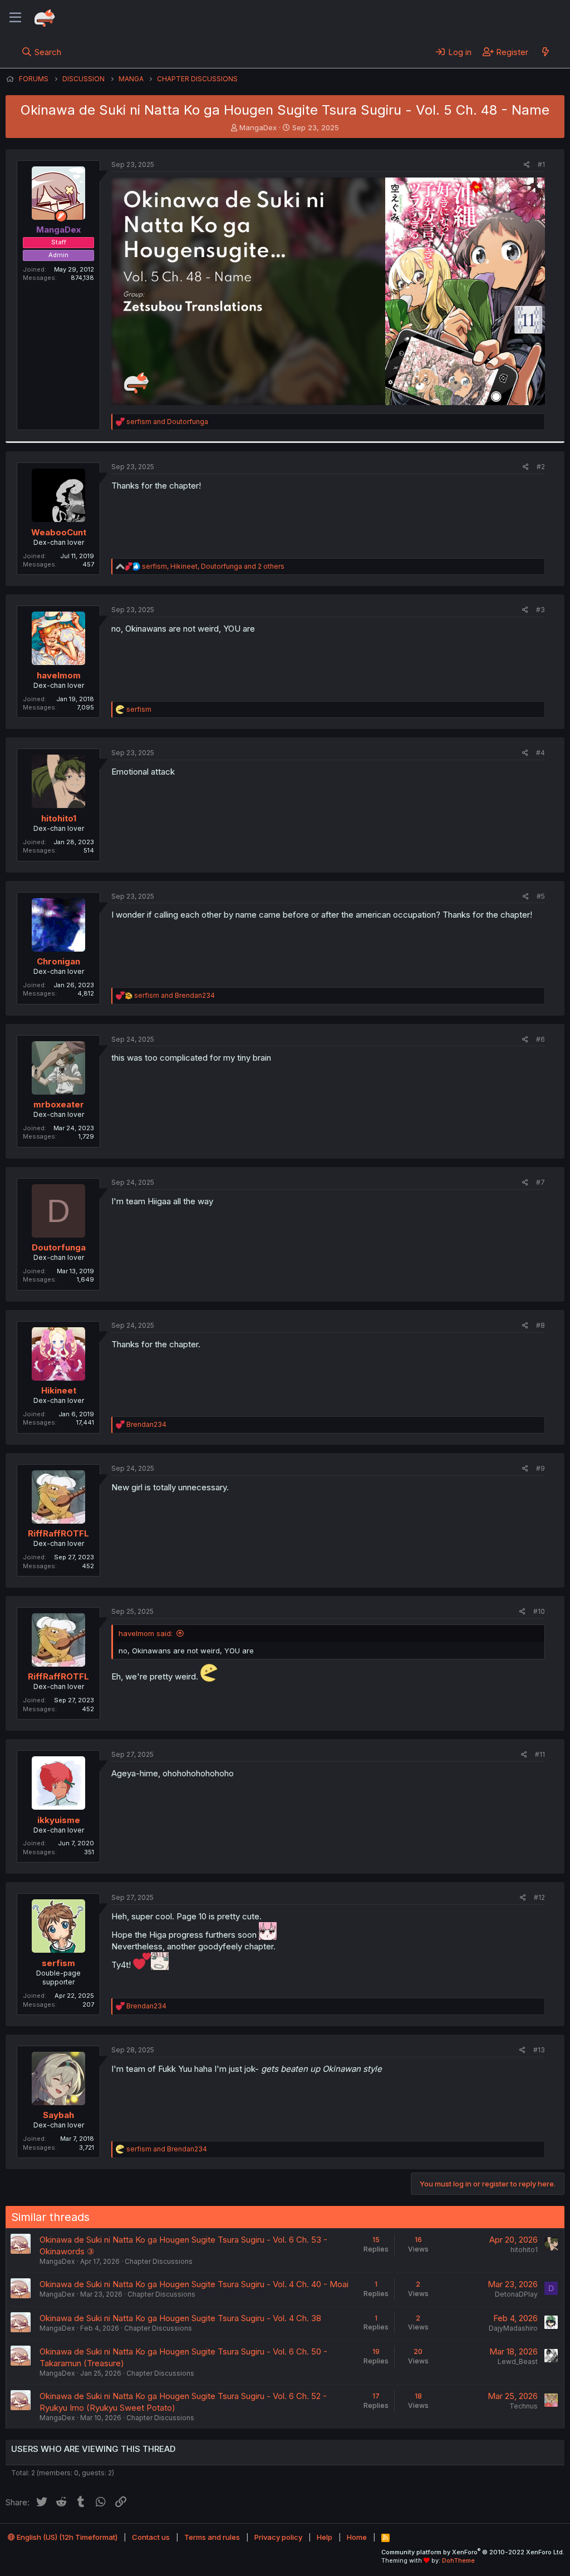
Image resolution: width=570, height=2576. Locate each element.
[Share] (527, 165)
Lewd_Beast (518, 2361)
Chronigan (58, 961)
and (167, 422)
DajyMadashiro (513, 2328)
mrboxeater (59, 1104)
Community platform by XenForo (473, 2552)
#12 (539, 1897)
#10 (539, 1611)
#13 (539, 2050)
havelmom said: (146, 1633)
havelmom (59, 675)
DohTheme (458, 2560)
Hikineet (59, 1390)
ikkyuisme (59, 1820)
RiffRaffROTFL (58, 1533)
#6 (540, 1039)
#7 (540, 1182)
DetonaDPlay (516, 2294)
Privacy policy (278, 2537)
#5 (541, 896)
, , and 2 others (213, 566)
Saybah (58, 2115)
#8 (540, 1325)
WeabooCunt (59, 532)
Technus (524, 2406)
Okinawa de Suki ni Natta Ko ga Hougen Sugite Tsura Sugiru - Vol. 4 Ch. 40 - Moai (194, 2284)
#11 (540, 1754)
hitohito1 (59, 818)
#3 (540, 610)
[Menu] (15, 18)
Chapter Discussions (159, 2261)
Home (357, 2537)
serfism (58, 1963)
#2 (541, 467)
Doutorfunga (59, 1247)
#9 (540, 1468)
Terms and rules (212, 2537)
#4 (540, 753)
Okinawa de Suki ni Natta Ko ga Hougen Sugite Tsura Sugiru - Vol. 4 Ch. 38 (180, 2318)
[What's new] (545, 52)
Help (325, 2537)
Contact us (151, 2537)
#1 (541, 164)
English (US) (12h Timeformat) (66, 2537)
